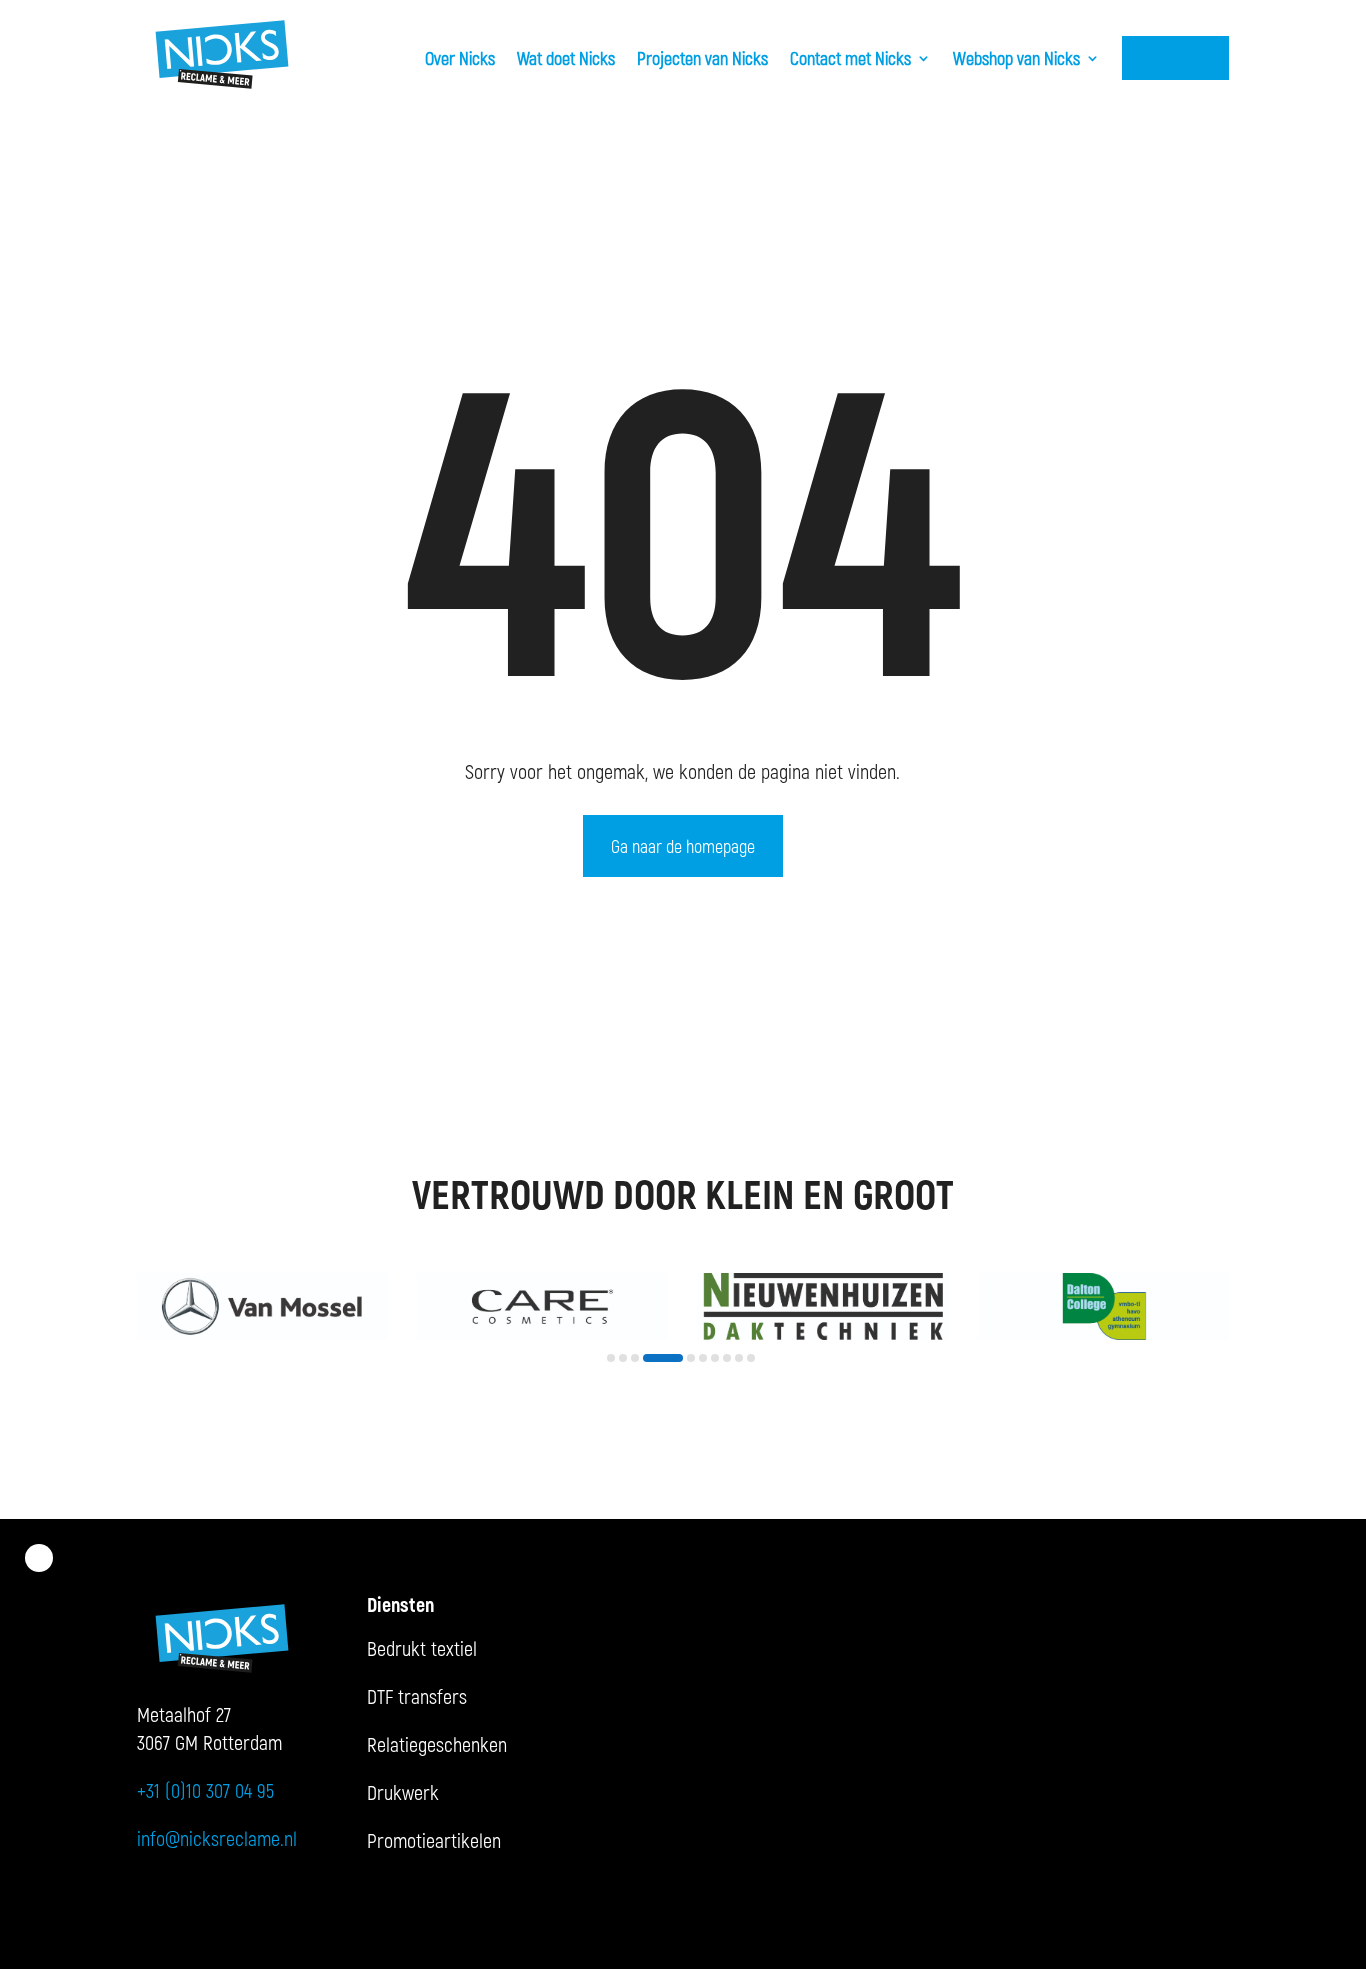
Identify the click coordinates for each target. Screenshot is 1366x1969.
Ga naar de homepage (683, 846)
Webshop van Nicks (1016, 58)
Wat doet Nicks (566, 58)
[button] (611, 1358)
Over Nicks (460, 58)
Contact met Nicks (850, 58)
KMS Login (1175, 58)
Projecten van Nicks (702, 58)
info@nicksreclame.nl (217, 1838)
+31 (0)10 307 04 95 (205, 1790)
